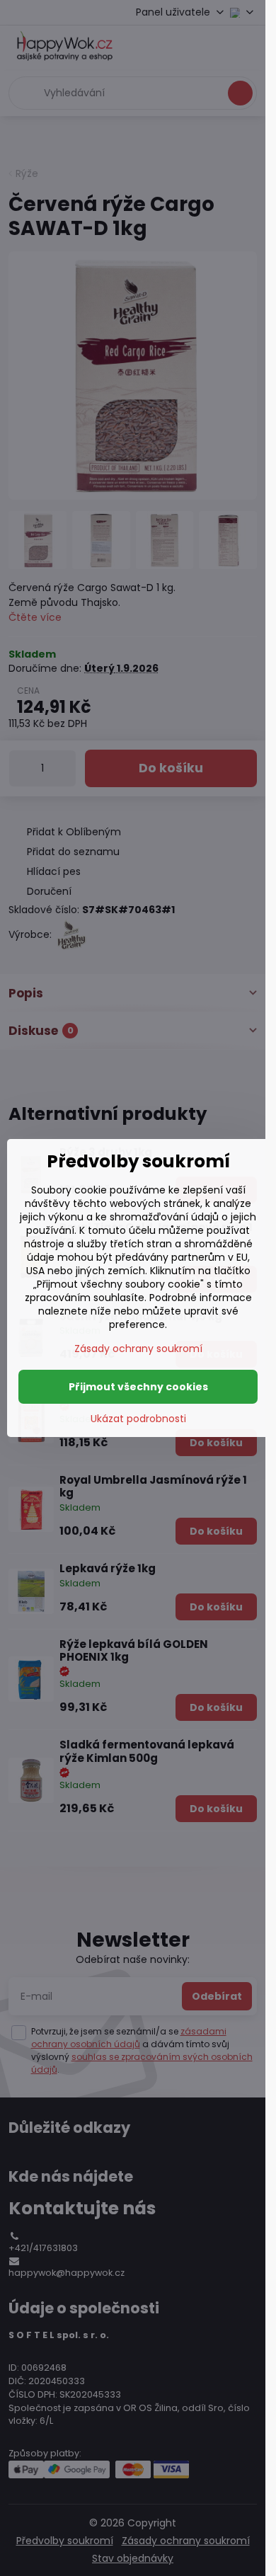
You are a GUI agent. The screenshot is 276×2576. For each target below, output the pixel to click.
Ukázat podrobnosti (138, 1419)
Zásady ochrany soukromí (138, 1349)
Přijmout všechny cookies (138, 1387)
